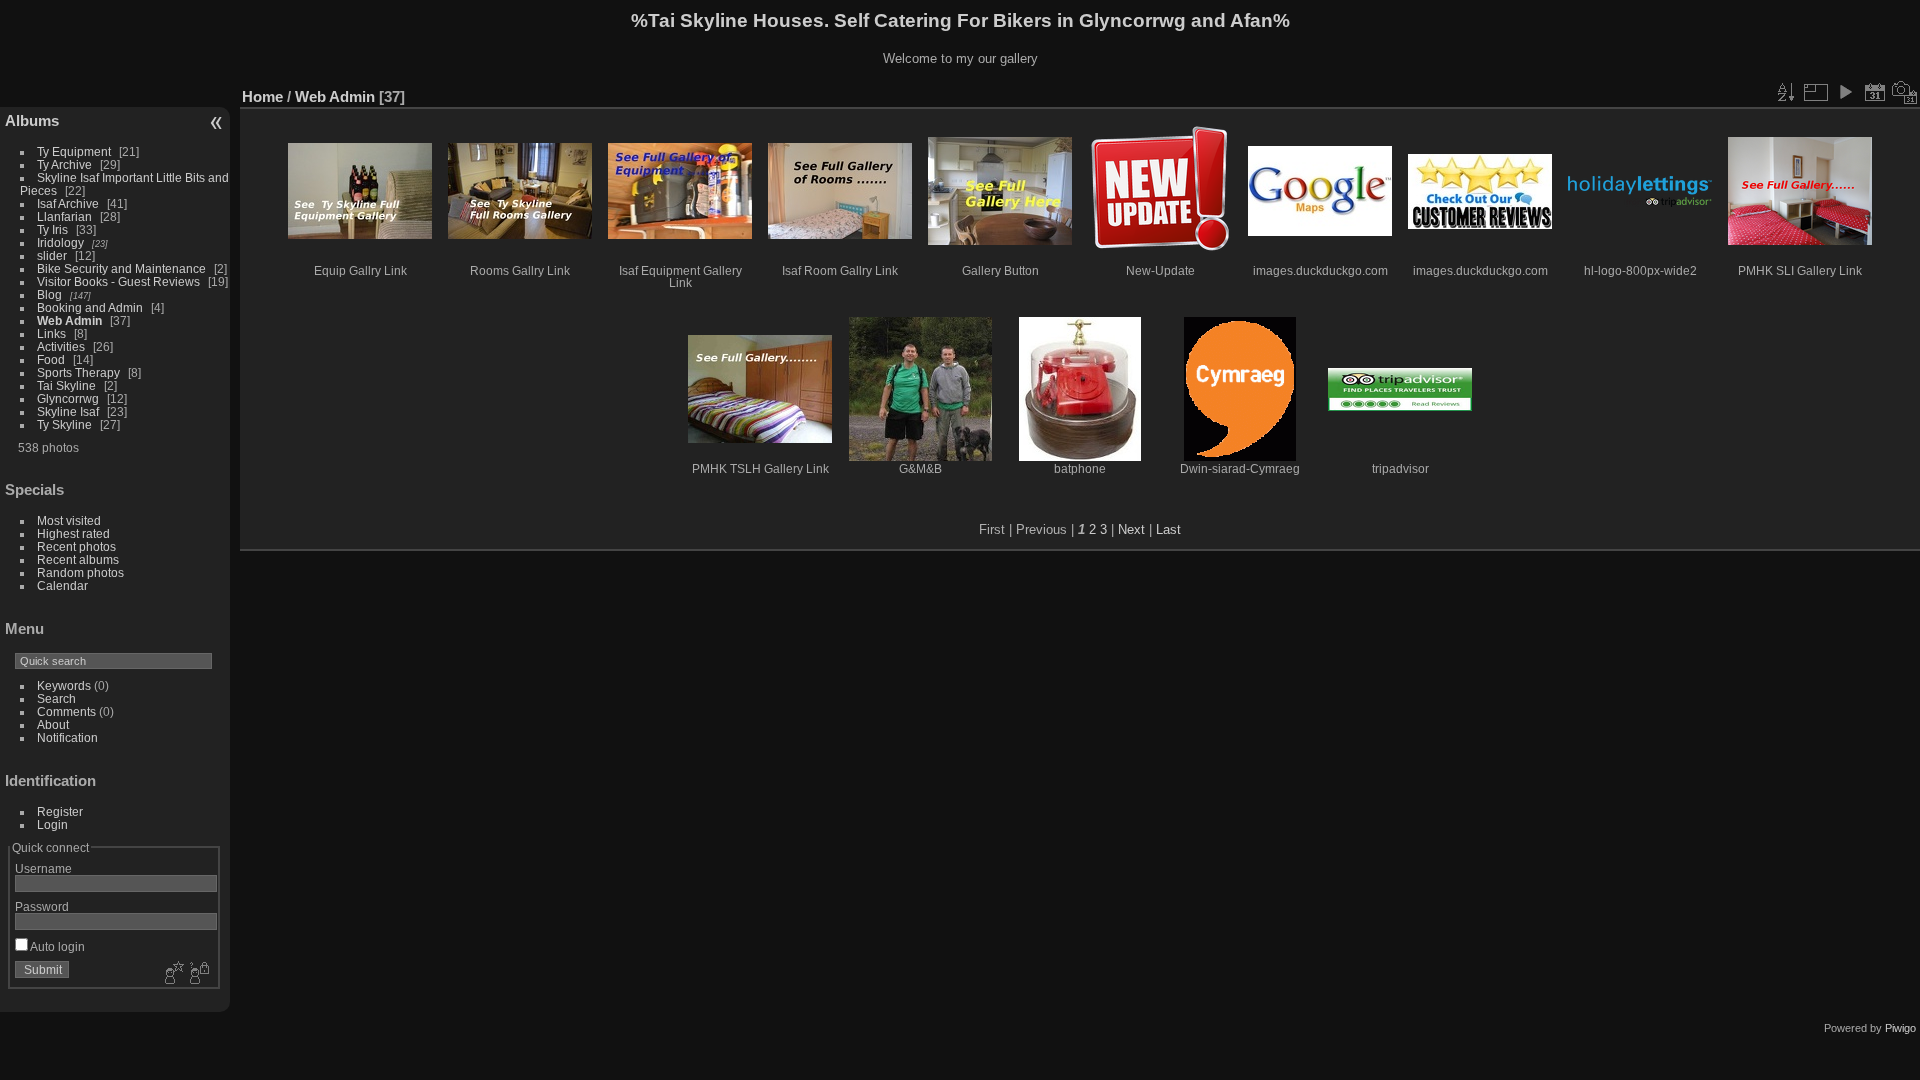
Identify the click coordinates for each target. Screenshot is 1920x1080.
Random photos (80, 572)
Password (42, 906)
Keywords (64, 685)
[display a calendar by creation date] (1905, 92)
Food (51, 359)
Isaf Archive (68, 203)
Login (52, 824)
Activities (61, 346)
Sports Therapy (78, 372)
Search (56, 698)
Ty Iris (52, 229)
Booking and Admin (90, 307)
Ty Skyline (64, 424)
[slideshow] (1845, 92)
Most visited (69, 520)
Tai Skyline (66, 385)
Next (1131, 529)
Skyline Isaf (68, 411)
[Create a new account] (172, 974)
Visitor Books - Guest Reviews (118, 281)
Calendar (62, 585)
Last (1168, 529)
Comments (66, 711)
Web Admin (69, 320)
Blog (49, 294)
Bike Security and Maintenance (121, 268)
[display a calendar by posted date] (1875, 92)
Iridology (60, 242)
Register (60, 811)
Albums (32, 120)
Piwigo (1900, 1028)
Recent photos (76, 546)
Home (262, 96)
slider (52, 255)
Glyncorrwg (68, 398)
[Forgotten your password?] (198, 974)
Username (43, 868)
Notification (67, 737)
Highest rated (73, 533)
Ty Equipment (74, 151)
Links (51, 333)
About (53, 724)
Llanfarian (64, 216)
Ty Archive (64, 164)
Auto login (56, 946)
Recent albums (78, 559)
